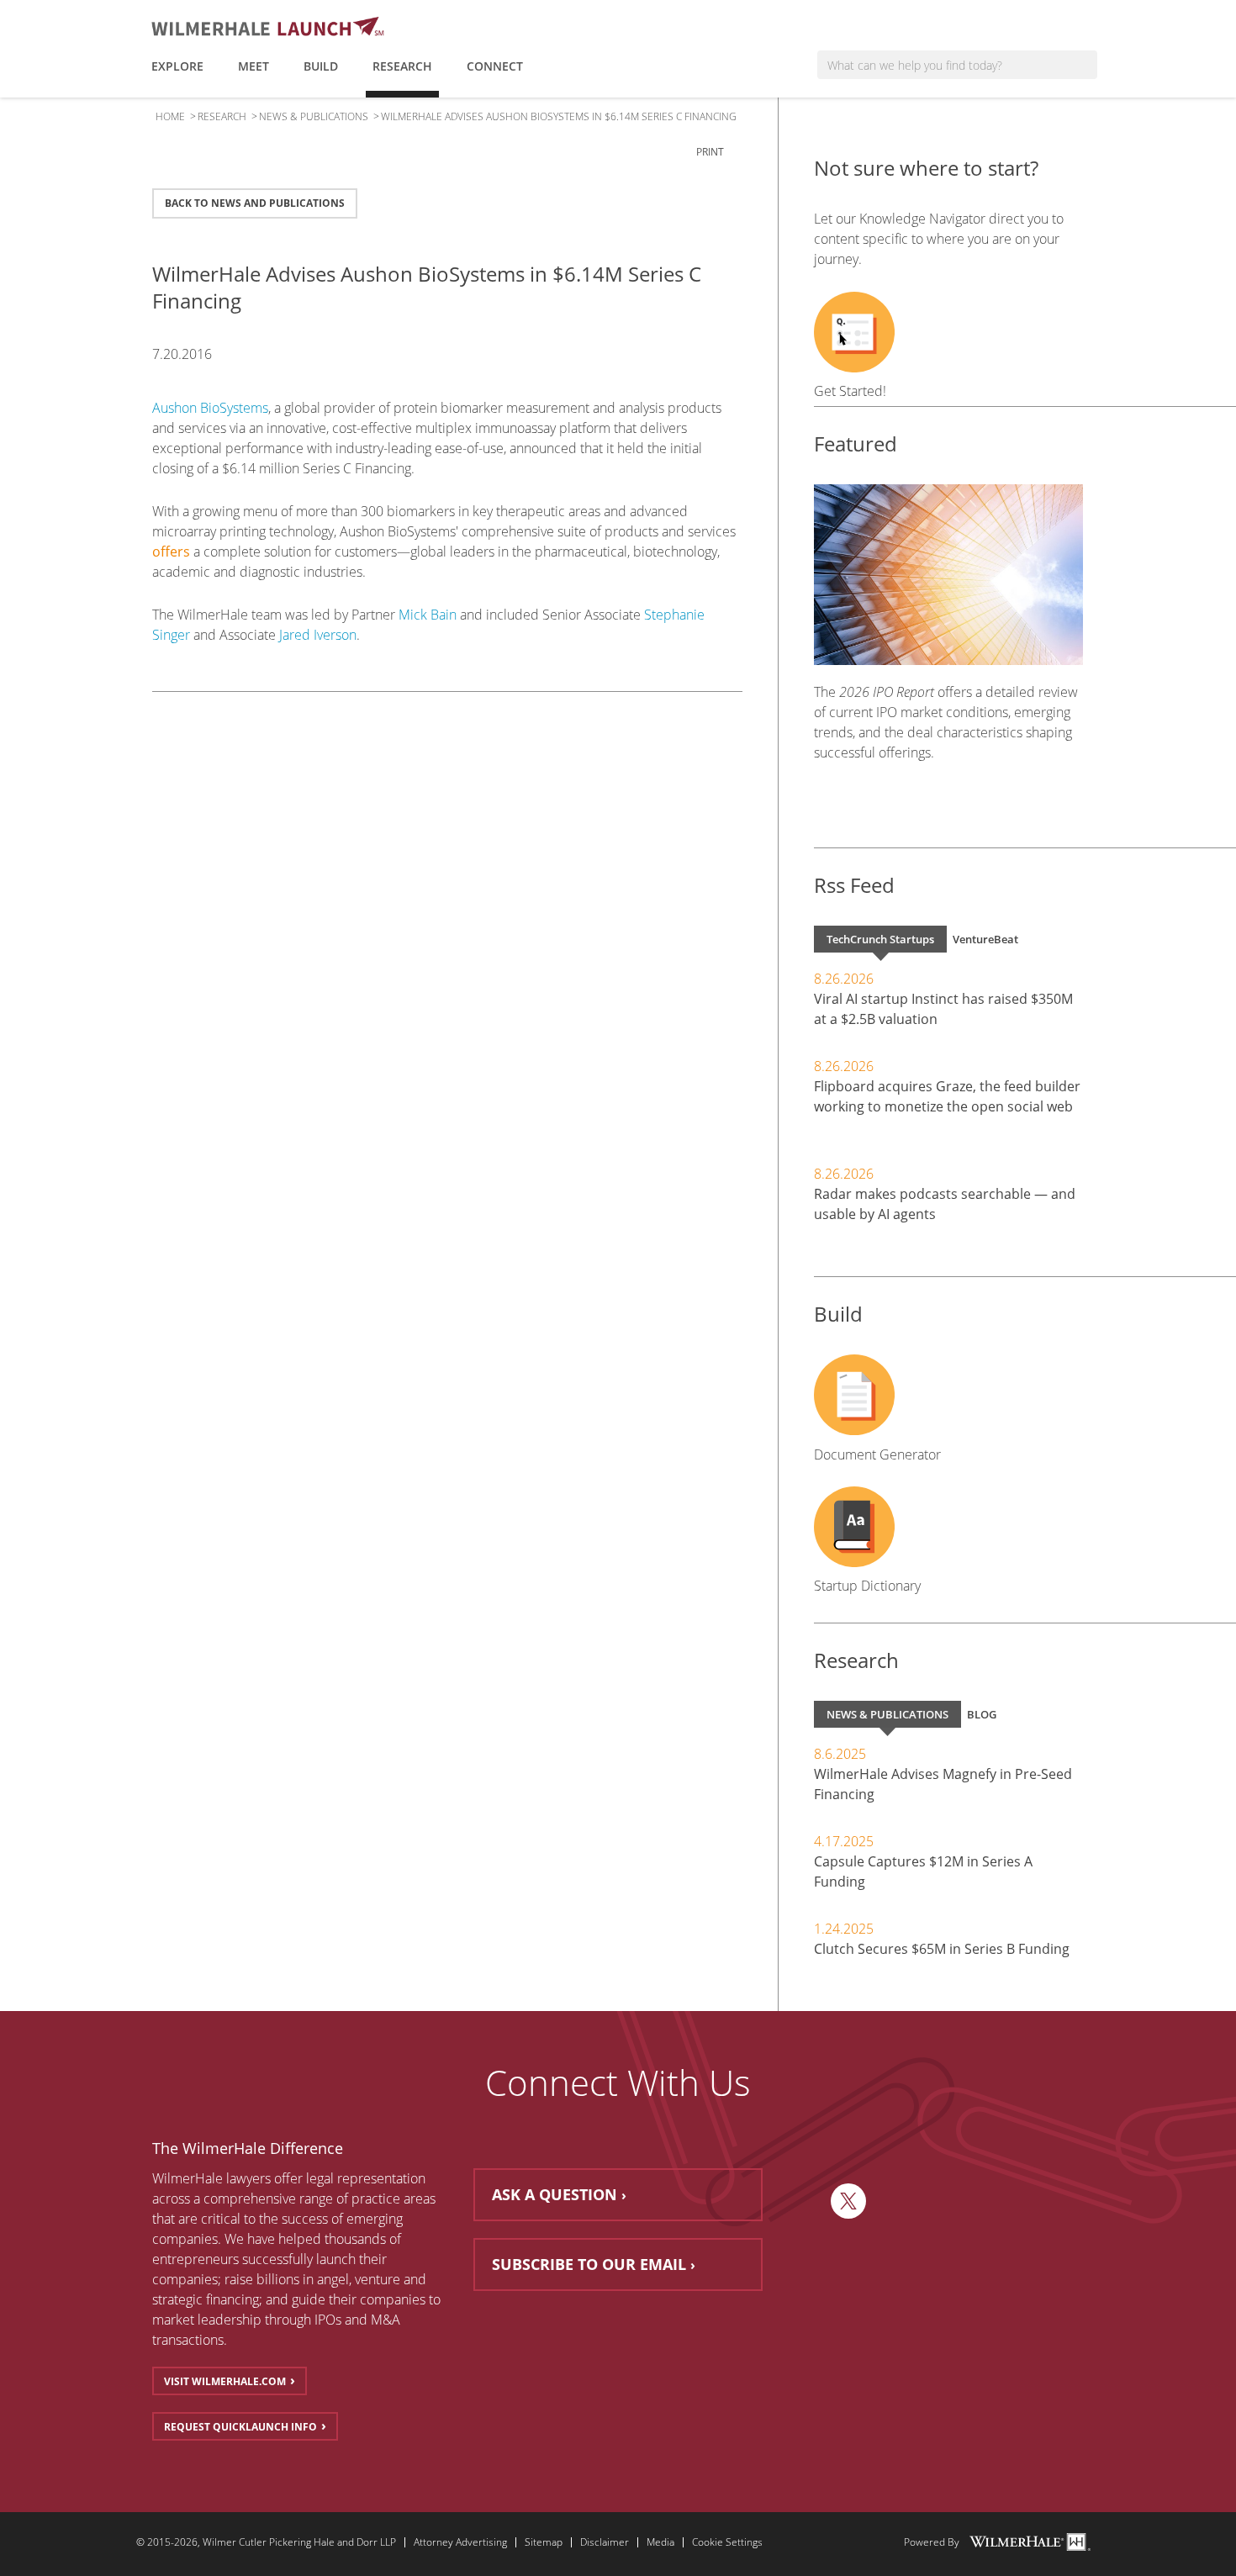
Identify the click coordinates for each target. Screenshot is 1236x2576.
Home (170, 116)
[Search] (1083, 65)
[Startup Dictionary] (948, 1527)
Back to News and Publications (255, 203)
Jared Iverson (318, 635)
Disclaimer (605, 2542)
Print (711, 152)
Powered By (932, 2542)
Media (660, 2542)
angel (333, 2279)
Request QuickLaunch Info (240, 2427)
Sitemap (544, 2542)
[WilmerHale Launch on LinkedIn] (808, 2201)
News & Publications (314, 116)
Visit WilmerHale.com (225, 2381)
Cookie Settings (727, 2542)
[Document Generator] (948, 1395)
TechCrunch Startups (880, 939)
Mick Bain (428, 615)
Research (402, 66)
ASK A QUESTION (555, 2194)
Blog (982, 1714)
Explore (177, 66)
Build (321, 66)
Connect (495, 66)
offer (288, 2178)
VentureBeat (985, 939)
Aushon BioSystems (210, 408)
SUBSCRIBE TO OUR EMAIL (589, 2264)
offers (171, 552)
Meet (254, 66)
